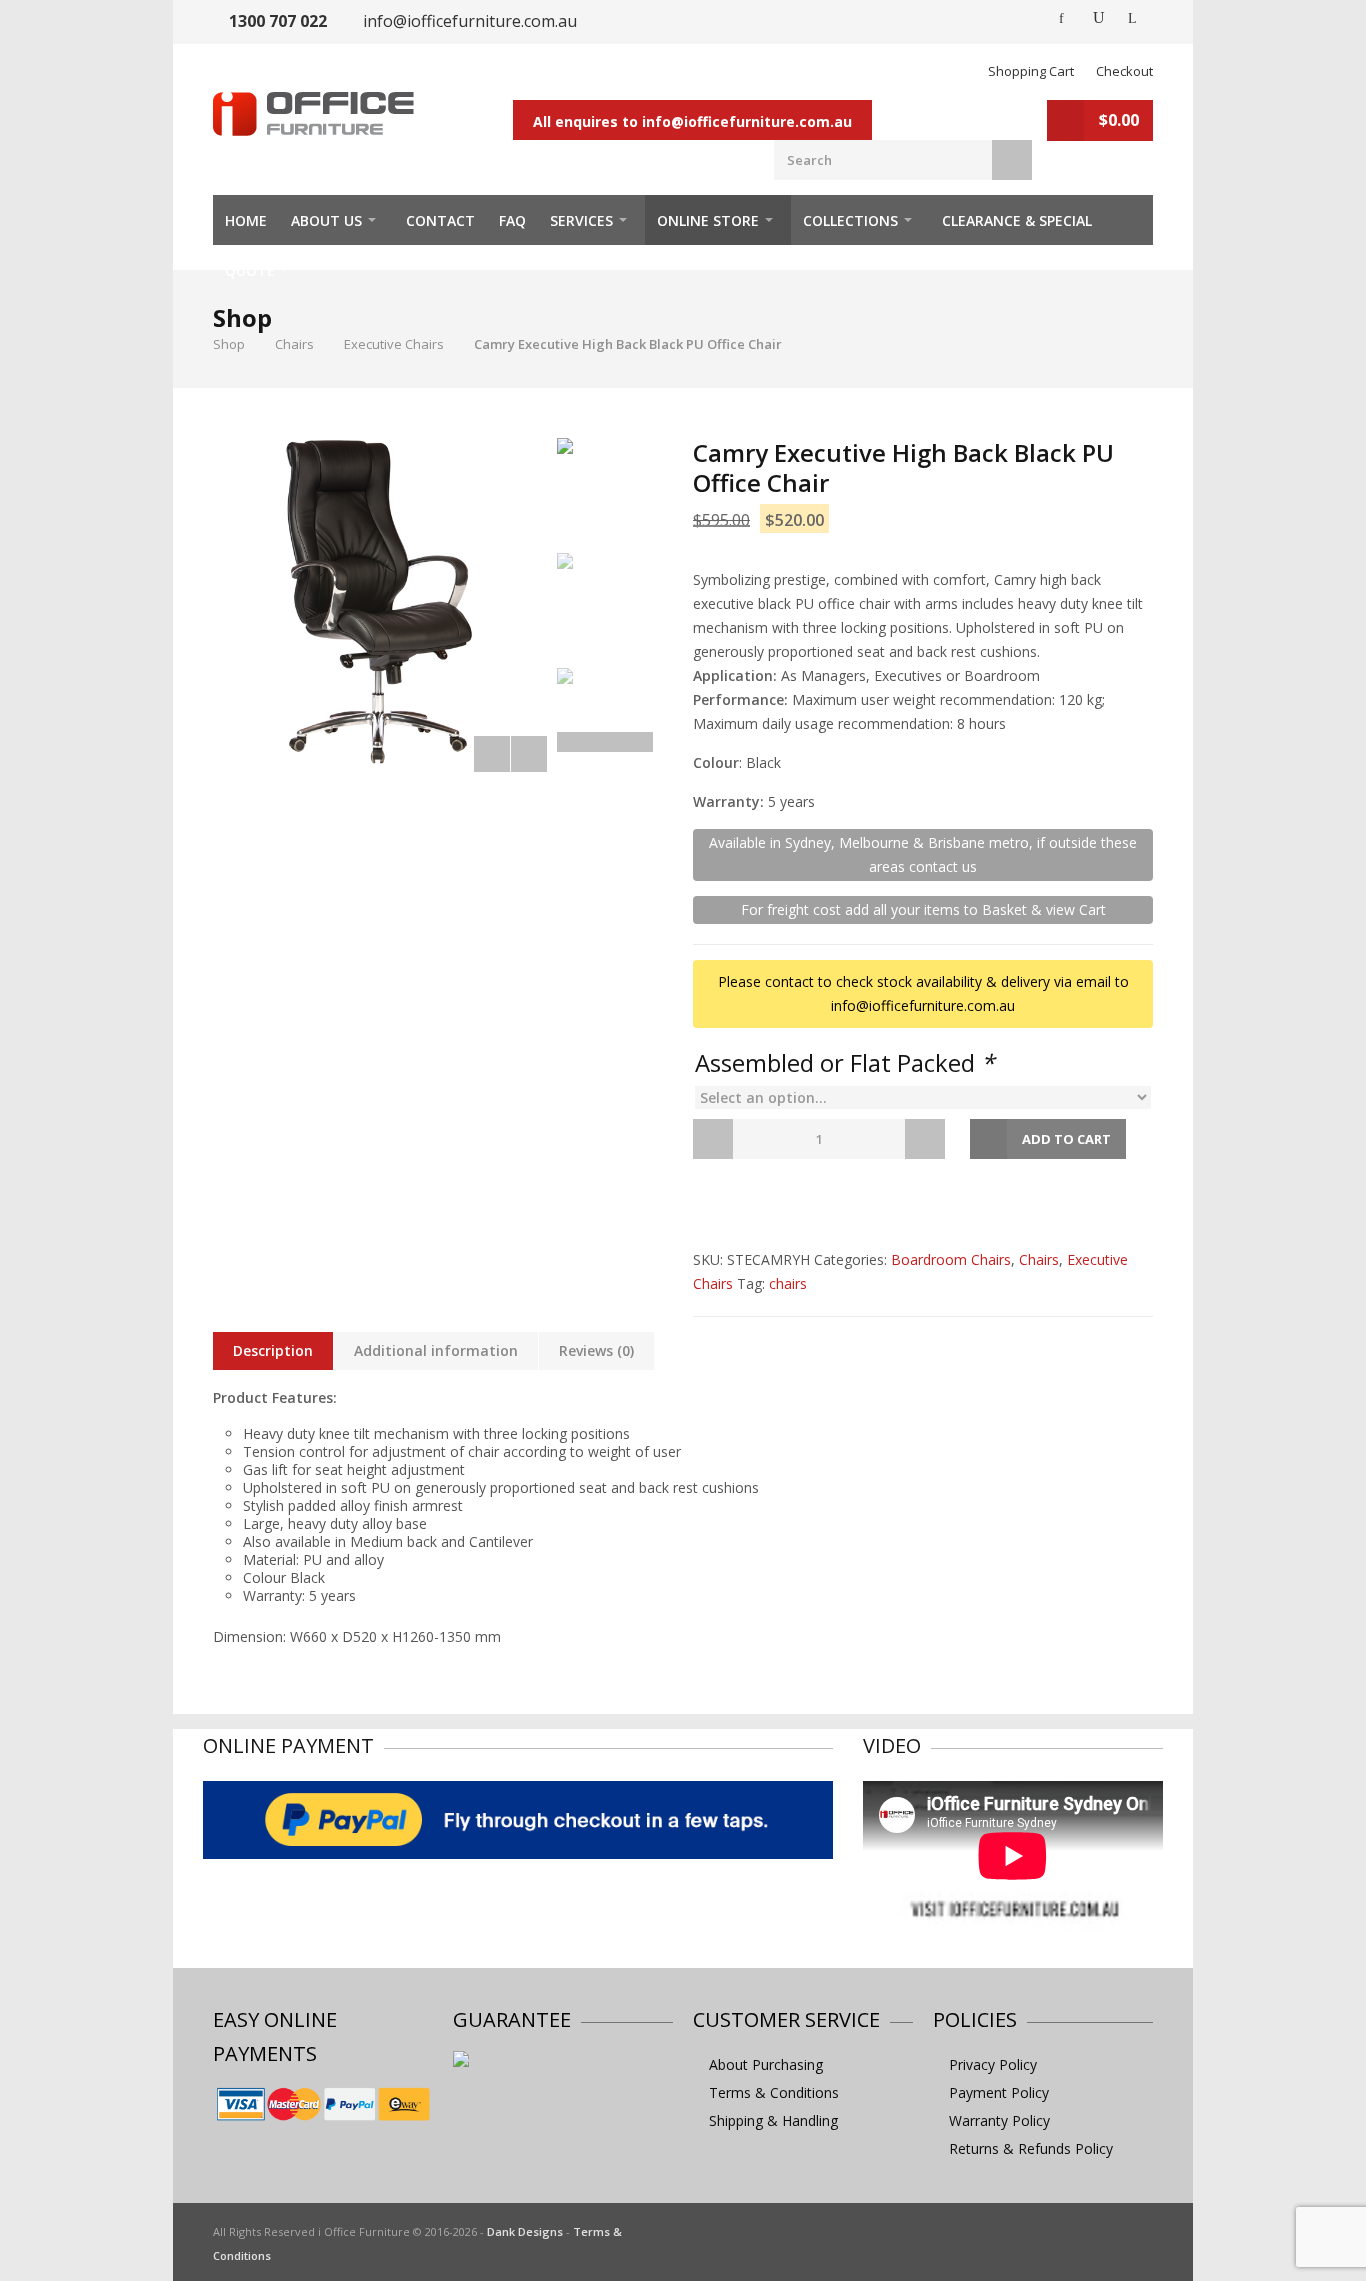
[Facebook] (1063, 18)
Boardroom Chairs (951, 1259)
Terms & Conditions (774, 2092)
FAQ (512, 220)
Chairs (294, 344)
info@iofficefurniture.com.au (470, 21)
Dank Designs (525, 2231)
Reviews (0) (596, 1350)
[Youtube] (1099, 18)
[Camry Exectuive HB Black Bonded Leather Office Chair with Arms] (380, 605)
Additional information (436, 1350)
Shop (229, 344)
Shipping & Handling (773, 2120)
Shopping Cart (1031, 71)
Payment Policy (999, 2092)
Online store (708, 220)
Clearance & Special (1017, 220)
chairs (788, 1283)
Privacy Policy (993, 2064)
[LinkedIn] (1135, 18)
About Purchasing (766, 2064)
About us (326, 220)
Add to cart (1066, 1139)
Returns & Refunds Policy (1031, 2148)
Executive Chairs (394, 344)
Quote (250, 270)
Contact (440, 220)
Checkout (1124, 71)
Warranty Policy (999, 2120)
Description (273, 1350)
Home (246, 220)
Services (581, 220)
